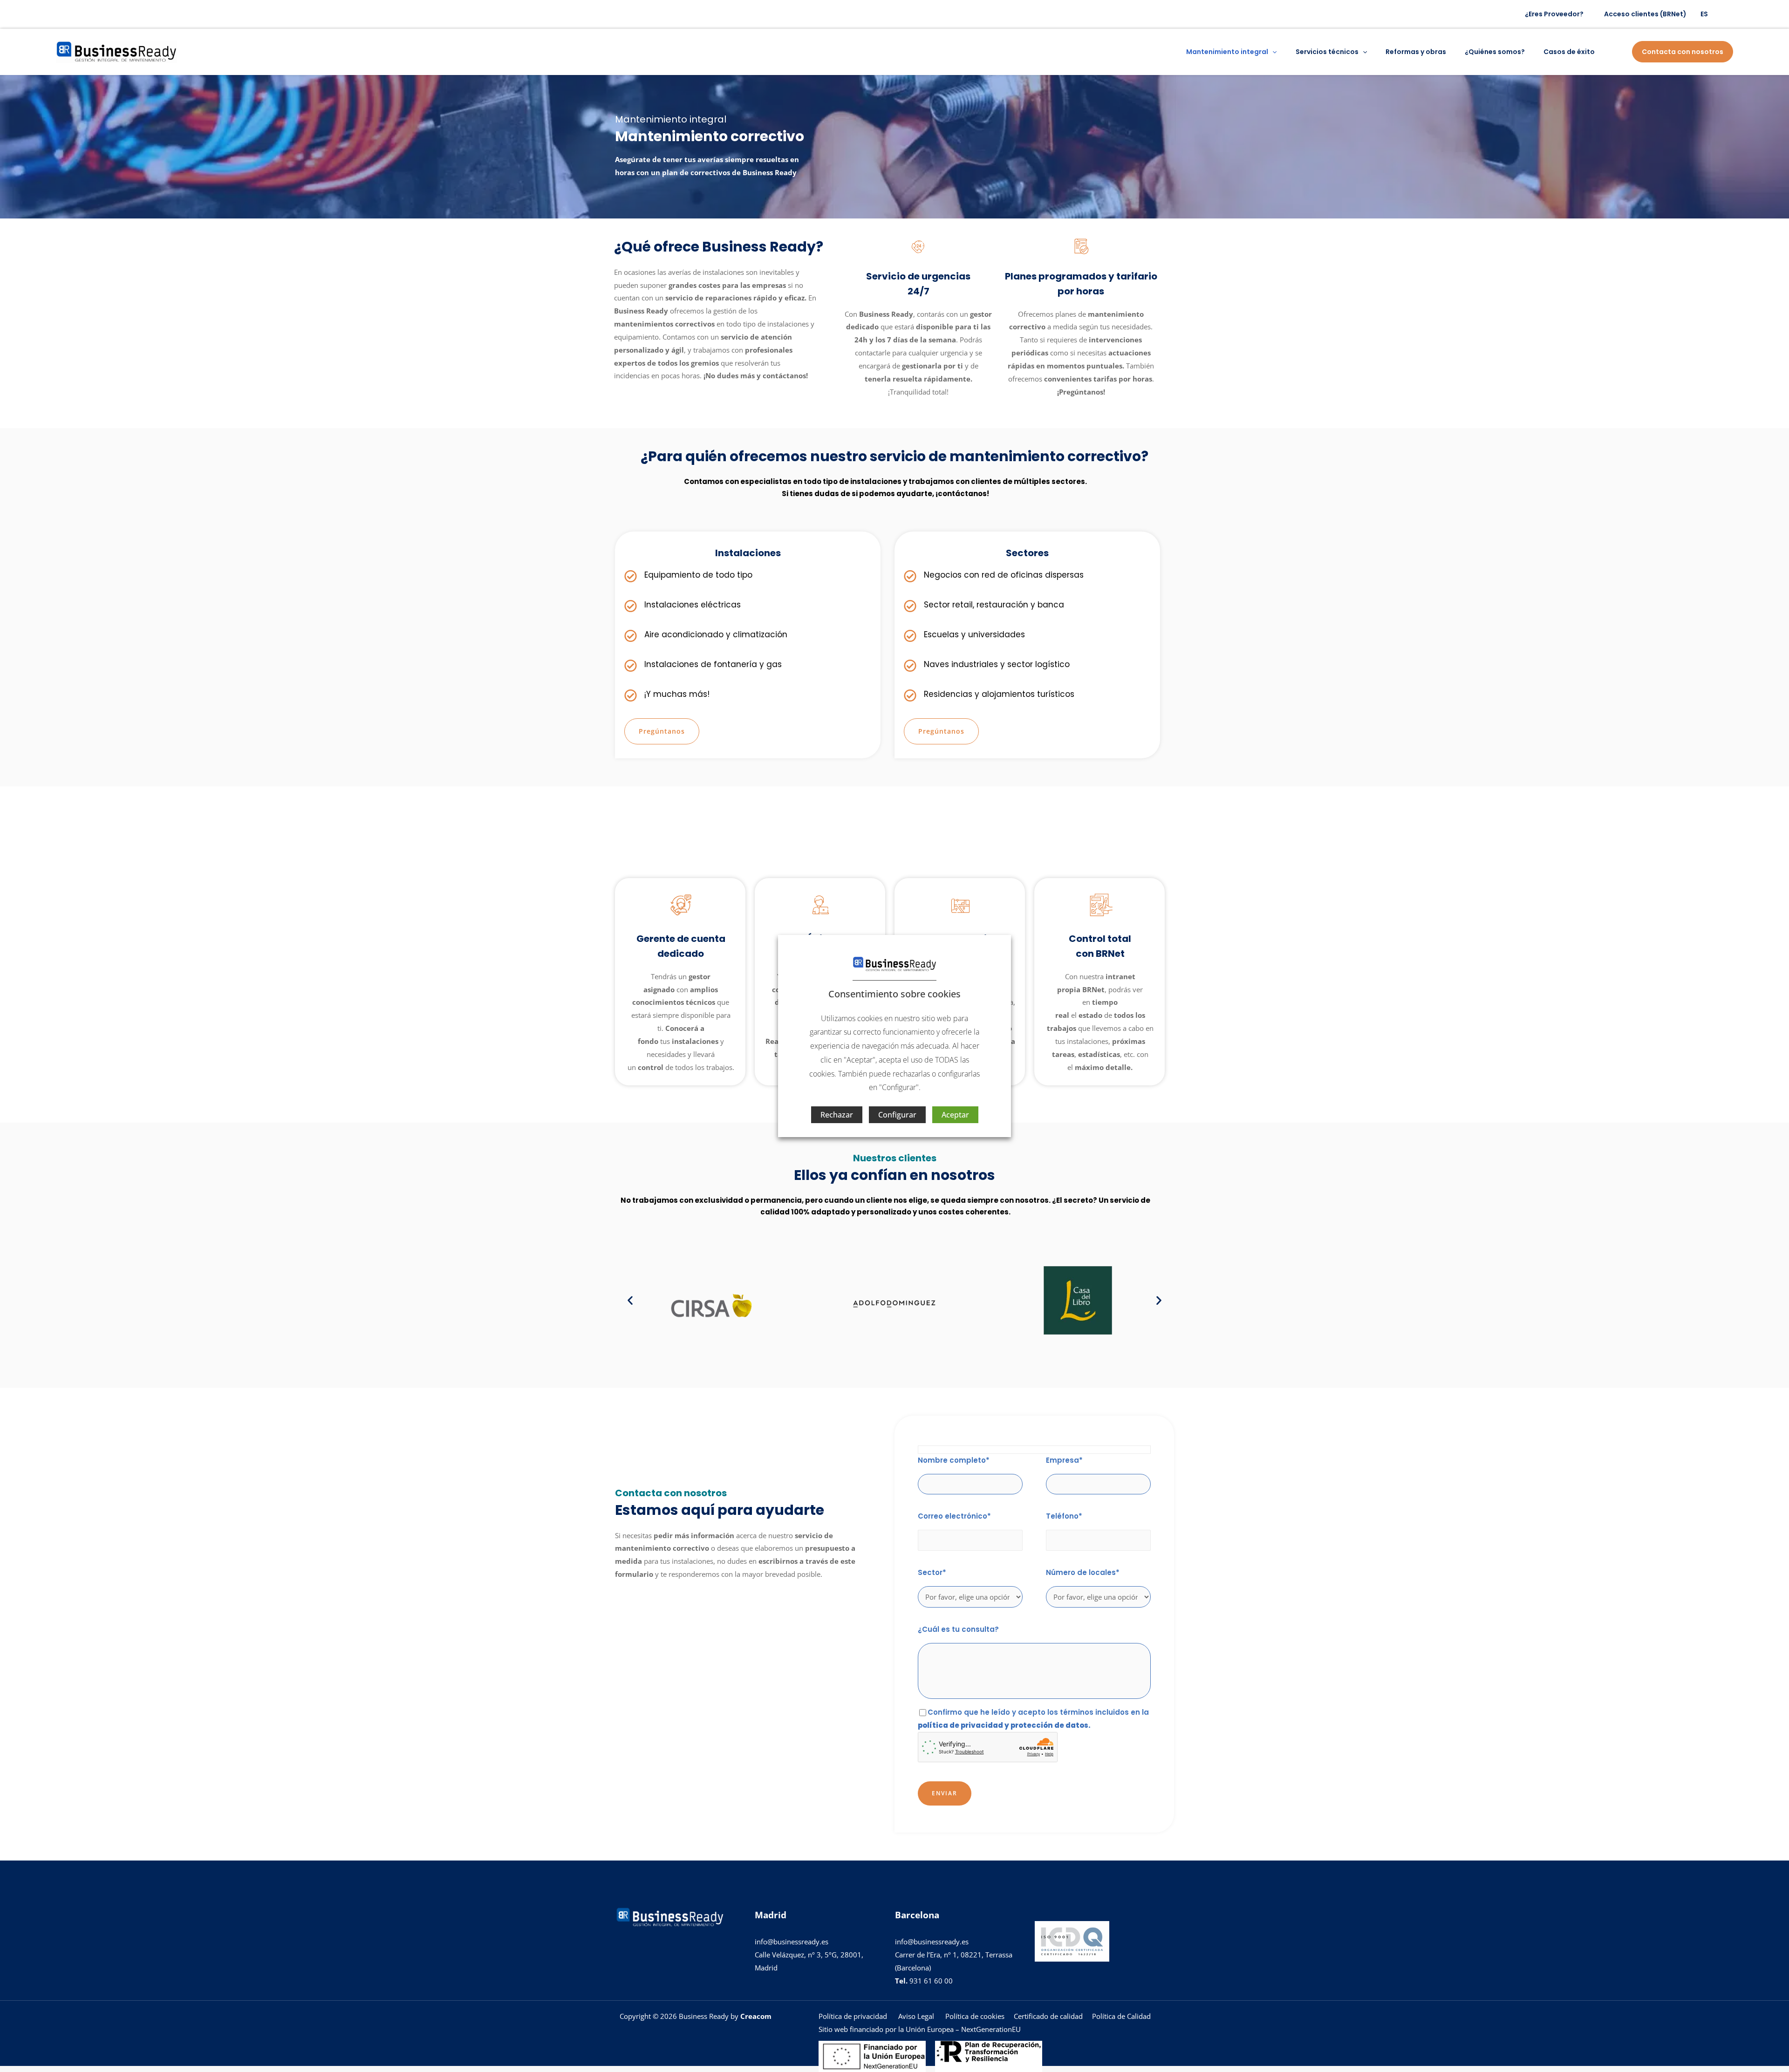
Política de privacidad (854, 2016)
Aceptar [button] (955, 1115)
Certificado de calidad (1048, 2016)
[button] (1272, 52)
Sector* (932, 1572)
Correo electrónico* (954, 1516)
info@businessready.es (792, 1942)
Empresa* (1064, 1460)
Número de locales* (1083, 1572)
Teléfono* (1064, 1516)
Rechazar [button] (837, 1115)
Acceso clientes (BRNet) (1645, 14)
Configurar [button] (897, 1115)
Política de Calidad (1121, 2016)
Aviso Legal (916, 2016)
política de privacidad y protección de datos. (1004, 1725)
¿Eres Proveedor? (1554, 14)
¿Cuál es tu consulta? (958, 1629)
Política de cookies (974, 2016)
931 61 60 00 (924, 1981)
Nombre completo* (954, 1460)
